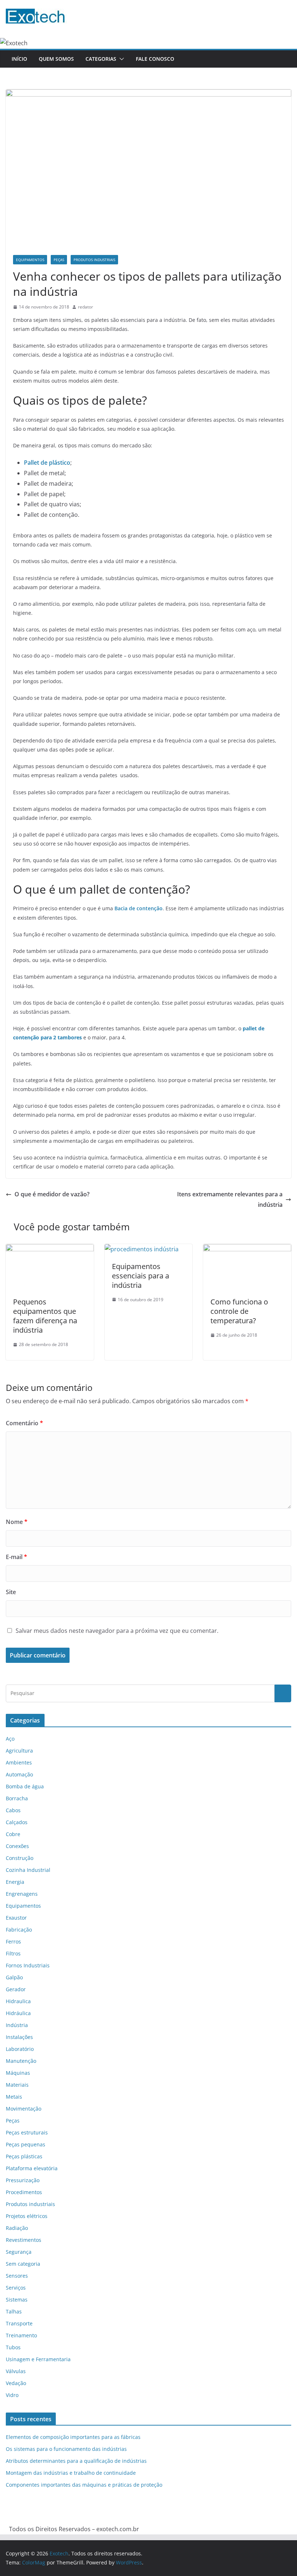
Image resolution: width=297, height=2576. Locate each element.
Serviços (16, 2288)
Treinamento (21, 2335)
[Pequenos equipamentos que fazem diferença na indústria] (50, 1249)
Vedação (16, 2383)
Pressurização (23, 2180)
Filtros (13, 1953)
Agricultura (19, 1751)
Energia (15, 1882)
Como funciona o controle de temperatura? (239, 1311)
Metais (14, 2097)
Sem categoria (23, 2264)
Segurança (19, 2252)
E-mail (16, 1557)
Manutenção (21, 2061)
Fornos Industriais (28, 1965)
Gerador (16, 1989)
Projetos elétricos (27, 2216)
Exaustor (16, 1918)
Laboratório (20, 2049)
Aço (10, 1739)
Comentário (24, 1423)
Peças (59, 260)
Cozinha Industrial (28, 1870)
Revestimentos (24, 2240)
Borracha (17, 1798)
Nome (17, 1522)
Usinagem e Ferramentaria (38, 2359)
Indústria (17, 2025)
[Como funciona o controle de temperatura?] (247, 1249)
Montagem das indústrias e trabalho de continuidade (71, 2473)
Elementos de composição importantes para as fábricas (73, 2437)
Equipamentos (30, 260)
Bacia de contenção (139, 908)
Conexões (17, 1846)
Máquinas (18, 2073)
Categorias (101, 59)
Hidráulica (18, 2013)
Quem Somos (56, 59)
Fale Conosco (155, 59)
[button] (120, 59)
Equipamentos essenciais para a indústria (141, 1276)
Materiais (17, 2085)
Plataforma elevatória (32, 2168)
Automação (19, 1774)
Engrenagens (22, 1894)
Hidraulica (18, 2001)
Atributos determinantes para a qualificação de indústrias (76, 2461)
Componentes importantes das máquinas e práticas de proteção (84, 2485)
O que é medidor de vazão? (52, 1194)
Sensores (17, 2276)
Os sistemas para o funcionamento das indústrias (66, 2449)
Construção (20, 1858)
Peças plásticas (24, 2156)
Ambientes (19, 1762)
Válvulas (16, 2371)
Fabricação (19, 1930)
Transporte (19, 2323)
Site (11, 1592)
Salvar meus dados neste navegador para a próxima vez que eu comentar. (117, 1631)
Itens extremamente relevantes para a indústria (230, 1199)
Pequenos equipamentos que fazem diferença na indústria (45, 1316)
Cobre (13, 1834)
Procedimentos (24, 2192)
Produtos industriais (94, 260)
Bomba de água (25, 1786)
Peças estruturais (27, 2132)
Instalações (19, 2037)
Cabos (13, 1810)
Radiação (17, 2228)
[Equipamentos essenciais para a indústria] (142, 1249)
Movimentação (24, 2109)
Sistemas (17, 2300)
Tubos (13, 2347)
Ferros (13, 1941)
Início (19, 59)
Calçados (17, 1822)
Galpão (14, 1977)
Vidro (12, 2395)
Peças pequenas (26, 2144)
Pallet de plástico (47, 463)
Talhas (14, 2311)
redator (85, 307)
